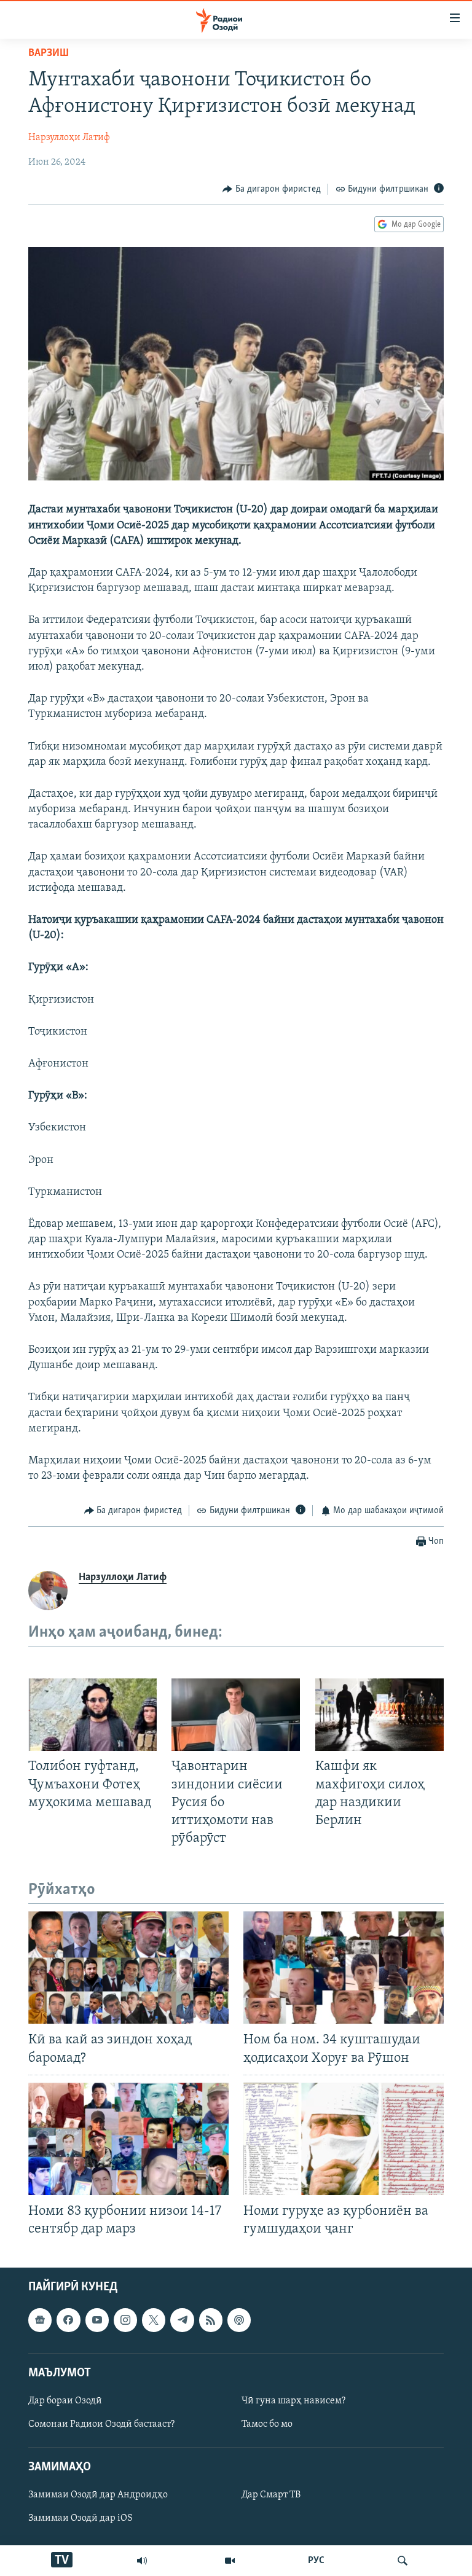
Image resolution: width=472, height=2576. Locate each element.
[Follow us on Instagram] (125, 2320)
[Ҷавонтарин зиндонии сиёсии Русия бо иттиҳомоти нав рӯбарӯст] (236, 1715)
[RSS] (211, 2320)
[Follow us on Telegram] (182, 2320)
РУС (316, 2561)
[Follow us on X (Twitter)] (154, 2320)
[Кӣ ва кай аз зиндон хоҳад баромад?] (128, 1967)
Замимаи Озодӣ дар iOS (81, 2519)
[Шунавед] (142, 2561)
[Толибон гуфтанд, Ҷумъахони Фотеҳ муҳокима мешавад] (92, 1715)
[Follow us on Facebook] (68, 2320)
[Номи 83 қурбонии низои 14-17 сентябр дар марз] (128, 2139)
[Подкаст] (239, 2320)
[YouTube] (230, 2561)
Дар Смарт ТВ (271, 2496)
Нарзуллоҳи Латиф (69, 138)
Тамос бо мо (267, 2424)
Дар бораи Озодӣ (65, 2401)
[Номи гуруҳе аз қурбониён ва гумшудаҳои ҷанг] (344, 2139)
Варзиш (49, 53)
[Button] (272, 189)
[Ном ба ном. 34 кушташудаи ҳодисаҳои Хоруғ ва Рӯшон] (344, 1967)
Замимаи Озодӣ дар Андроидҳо (98, 2496)
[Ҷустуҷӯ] (403, 2561)
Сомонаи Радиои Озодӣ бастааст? (101, 2424)
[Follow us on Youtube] (97, 2320)
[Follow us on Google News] (40, 2320)
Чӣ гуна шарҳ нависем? (293, 2401)
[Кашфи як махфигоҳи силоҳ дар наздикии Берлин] (380, 1715)
